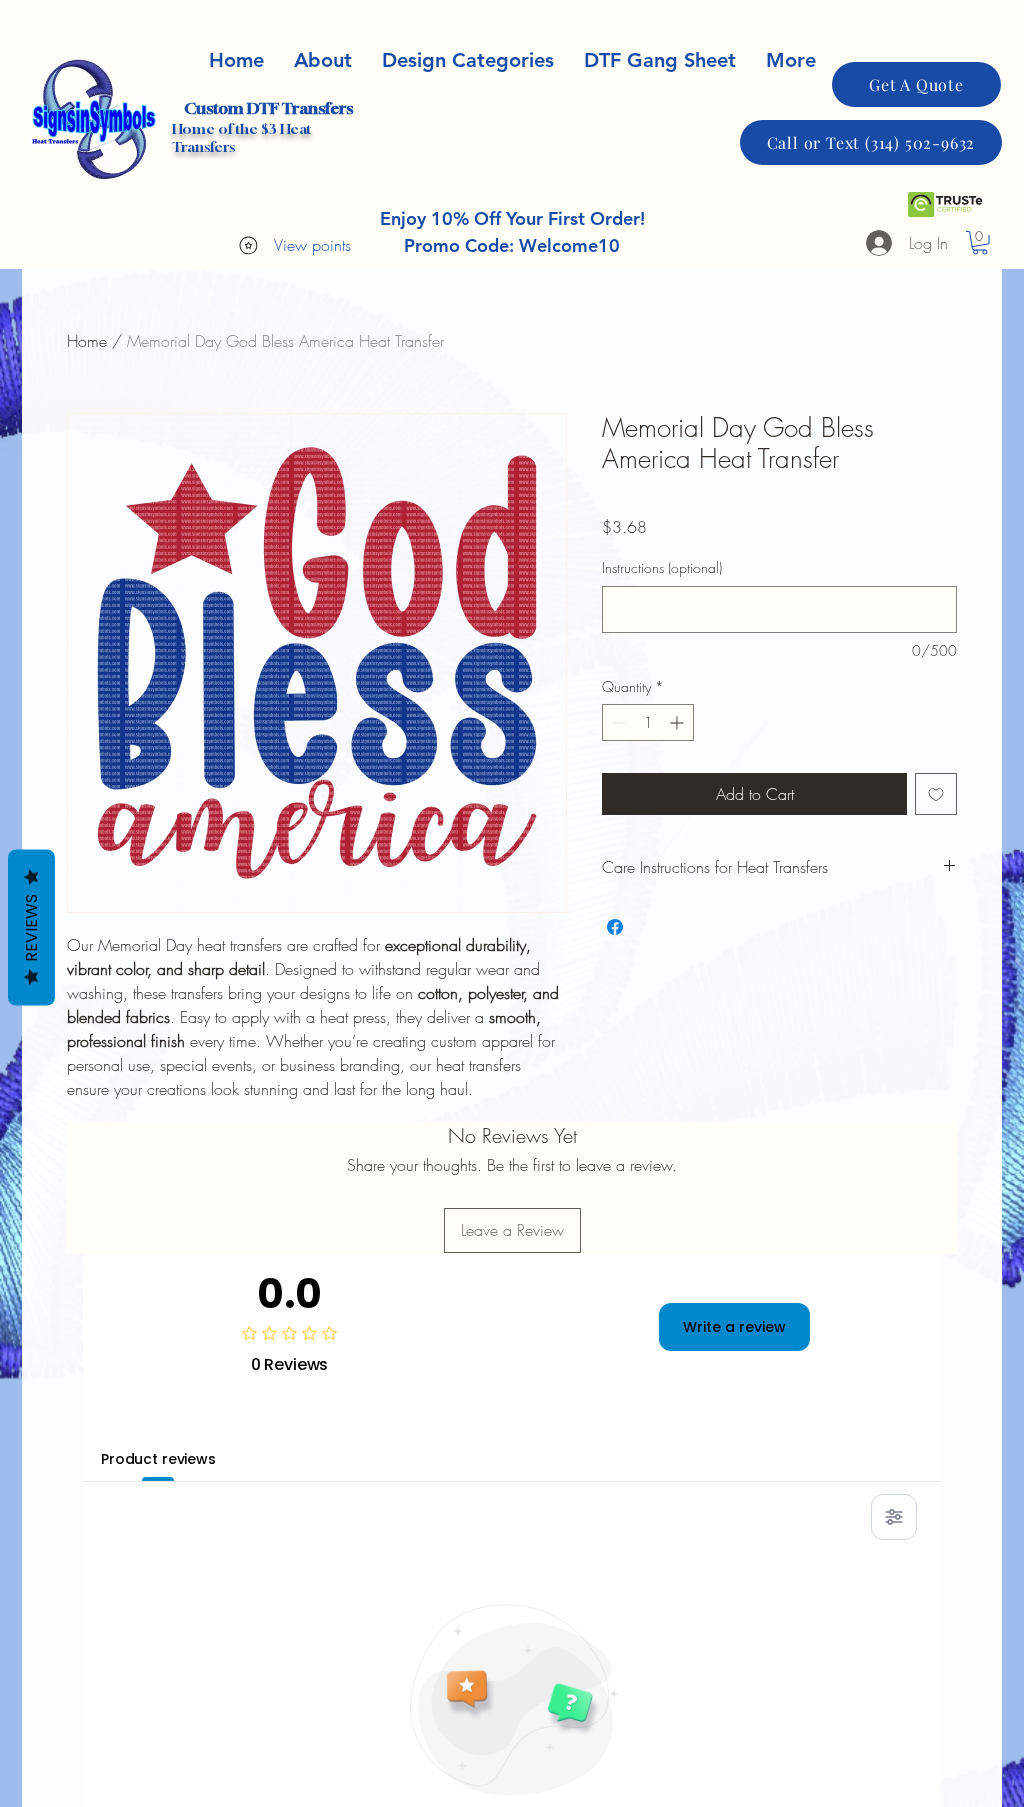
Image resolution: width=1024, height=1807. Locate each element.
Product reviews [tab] (158, 1459)
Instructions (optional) (662, 567)
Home (87, 341)
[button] (980, 243)
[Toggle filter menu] (894, 1517)
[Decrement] (617, 722)
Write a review (734, 1327)
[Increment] (678, 722)
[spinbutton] (648, 722)
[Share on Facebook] (615, 927)
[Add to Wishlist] (936, 794)
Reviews (31, 927)
